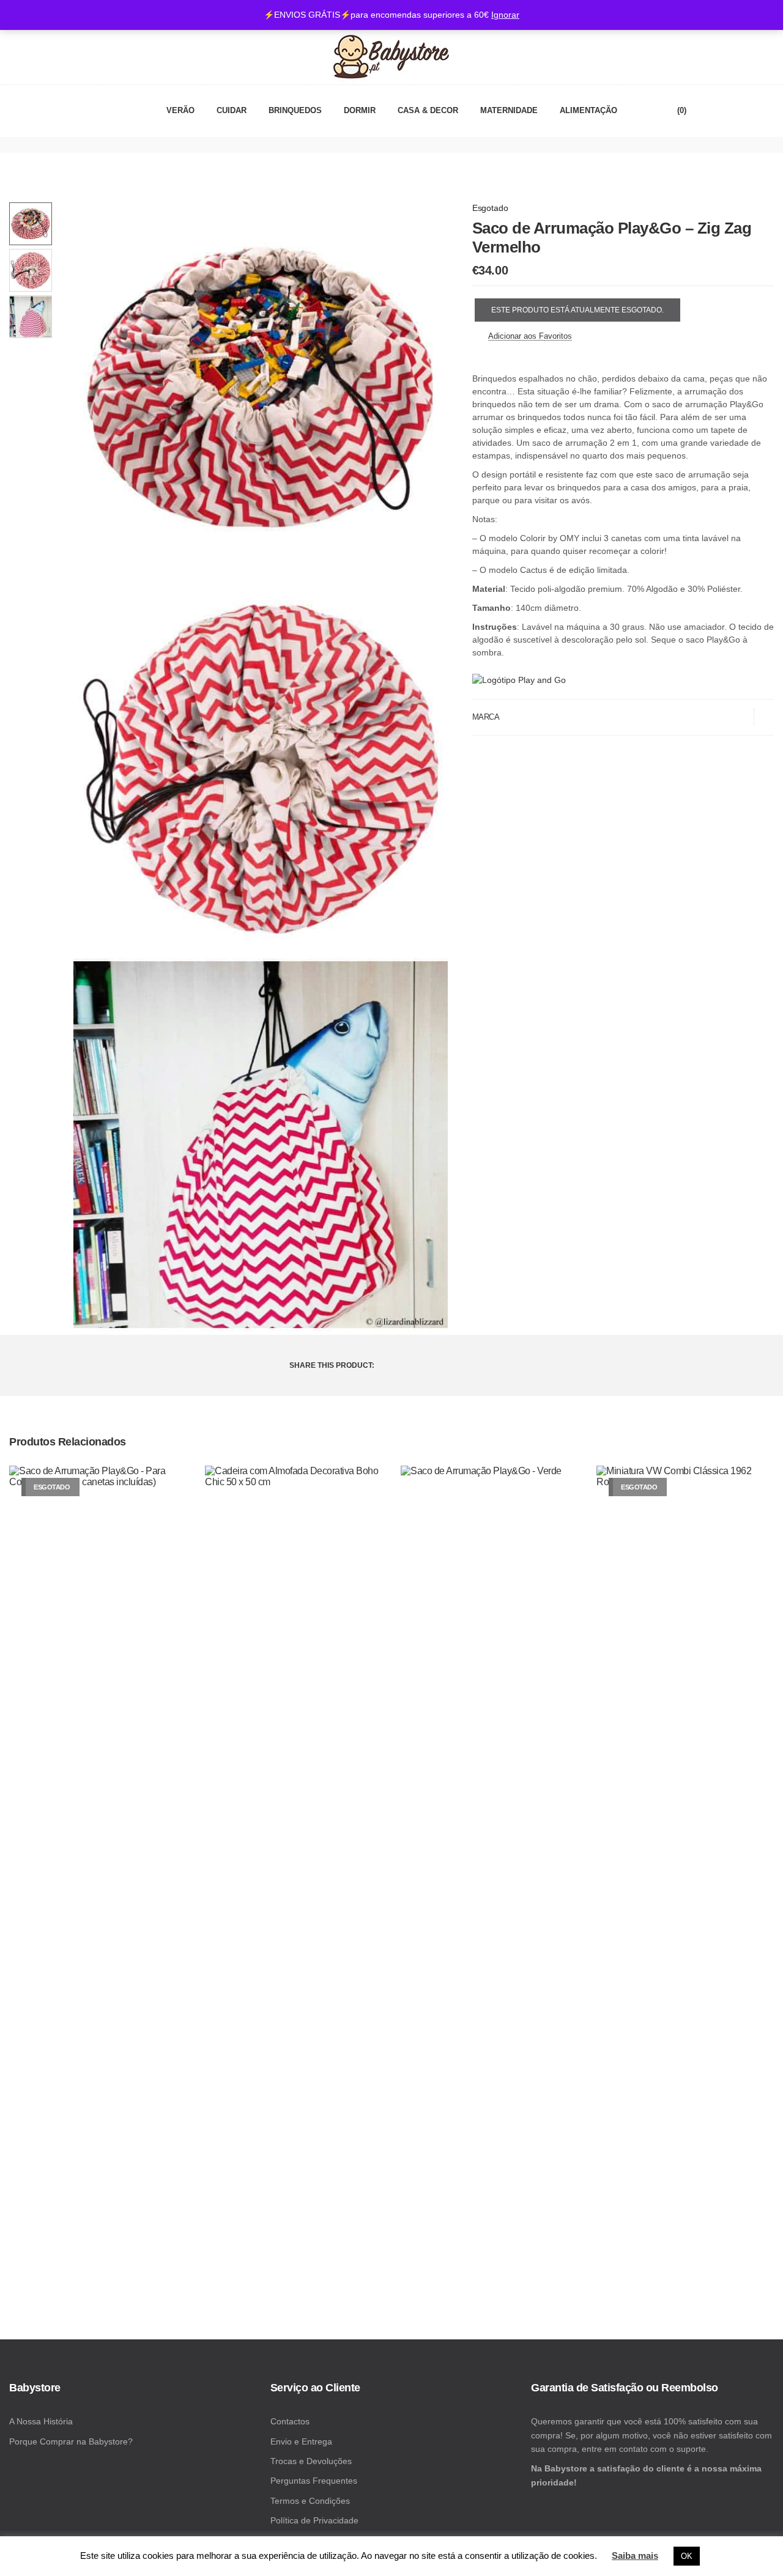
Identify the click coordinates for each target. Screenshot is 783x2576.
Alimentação (588, 111)
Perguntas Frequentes (314, 2481)
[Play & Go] (519, 680)
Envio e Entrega (301, 2441)
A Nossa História (41, 2421)
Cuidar (232, 111)
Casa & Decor (428, 111)
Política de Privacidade (314, 2520)
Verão (180, 111)
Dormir (360, 111)
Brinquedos (295, 111)
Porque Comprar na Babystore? (71, 2441)
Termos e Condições (310, 2501)
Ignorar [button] (505, 15)
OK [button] (687, 2556)
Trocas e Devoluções (311, 2461)
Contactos (290, 2421)
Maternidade (509, 111)
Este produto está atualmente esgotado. (577, 310)
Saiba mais (635, 2556)
